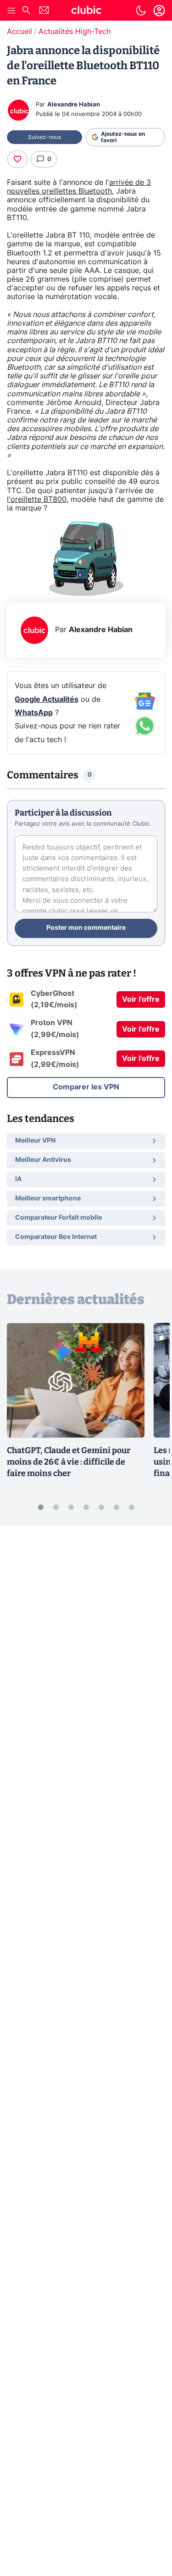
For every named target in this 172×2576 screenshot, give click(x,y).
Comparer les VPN (86, 1087)
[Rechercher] (26, 11)
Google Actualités (47, 700)
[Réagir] (17, 159)
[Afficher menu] (11, 11)
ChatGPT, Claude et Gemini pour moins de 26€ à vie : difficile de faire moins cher (69, 1462)
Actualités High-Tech (75, 32)
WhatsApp (34, 713)
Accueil (19, 32)
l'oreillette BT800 (37, 500)
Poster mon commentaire (86, 928)
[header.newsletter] (44, 11)
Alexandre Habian (74, 105)
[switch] (141, 11)
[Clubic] (86, 11)
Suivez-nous (44, 137)
